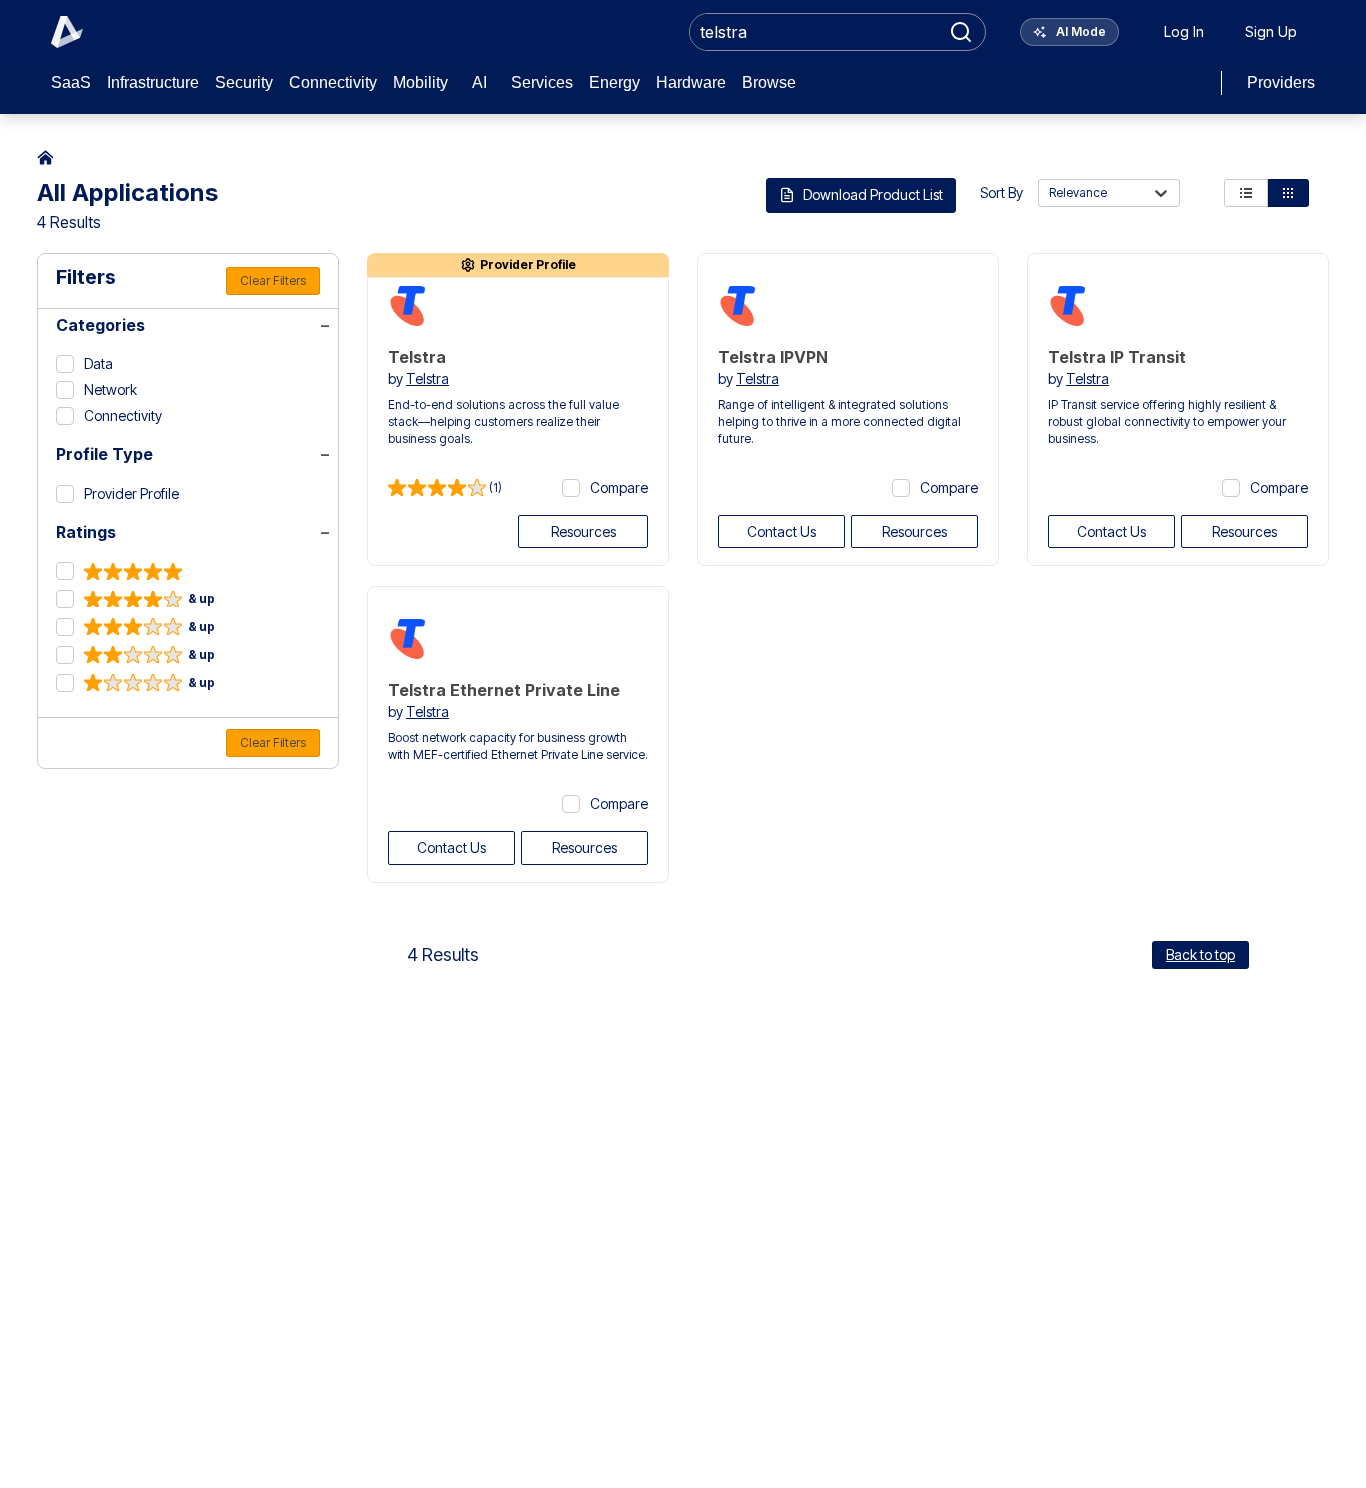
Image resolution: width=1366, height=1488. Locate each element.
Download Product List (873, 194)
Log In (1184, 31)
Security (244, 82)
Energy (614, 82)
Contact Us (781, 531)
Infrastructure (153, 82)
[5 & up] (119, 572)
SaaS (71, 82)
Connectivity (333, 82)
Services (542, 82)
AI (479, 82)
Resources (583, 531)
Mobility (420, 82)
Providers (1281, 82)
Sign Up (1271, 31)
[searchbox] (815, 32)
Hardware (691, 82)
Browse (769, 82)
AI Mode (1079, 31)
